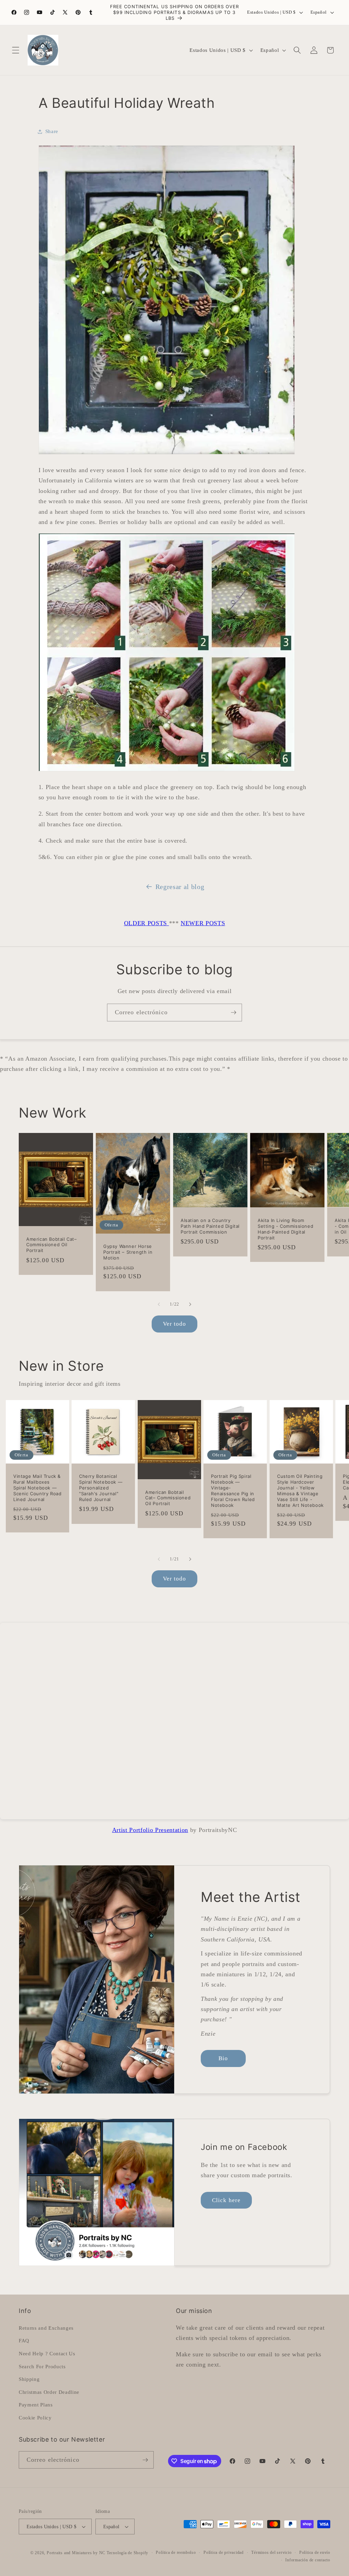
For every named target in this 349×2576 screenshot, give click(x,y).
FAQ (24, 2340)
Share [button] (52, 131)
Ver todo (175, 1324)
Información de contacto (308, 2560)
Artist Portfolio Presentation (150, 1830)
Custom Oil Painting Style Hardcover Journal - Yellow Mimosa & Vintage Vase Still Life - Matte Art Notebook (300, 1490)
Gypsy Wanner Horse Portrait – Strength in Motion (128, 1252)
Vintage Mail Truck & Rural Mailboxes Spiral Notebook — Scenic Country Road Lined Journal (37, 1488)
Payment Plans (36, 2405)
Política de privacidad (224, 2552)
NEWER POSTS (203, 923)
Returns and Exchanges (46, 2328)
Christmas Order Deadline (49, 2392)
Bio (223, 2058)
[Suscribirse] (233, 1013)
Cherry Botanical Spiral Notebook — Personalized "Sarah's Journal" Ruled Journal (101, 1488)
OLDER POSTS (147, 923)
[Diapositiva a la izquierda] (159, 1304)
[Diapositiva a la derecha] (190, 1304)
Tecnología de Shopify (127, 2553)
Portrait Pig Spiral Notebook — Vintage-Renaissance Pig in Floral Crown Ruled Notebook (233, 1490)
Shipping (29, 2379)
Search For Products (42, 2366)
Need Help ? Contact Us (47, 2353)
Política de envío (315, 2552)
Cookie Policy (35, 2418)
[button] (16, 50)
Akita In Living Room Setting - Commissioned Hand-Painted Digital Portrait (285, 1229)
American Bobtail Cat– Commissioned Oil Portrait (52, 1245)
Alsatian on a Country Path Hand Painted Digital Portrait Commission (210, 1226)
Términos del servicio (271, 2552)
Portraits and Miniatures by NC (76, 2553)
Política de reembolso (176, 2552)
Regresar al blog (180, 887)
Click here (226, 2200)
